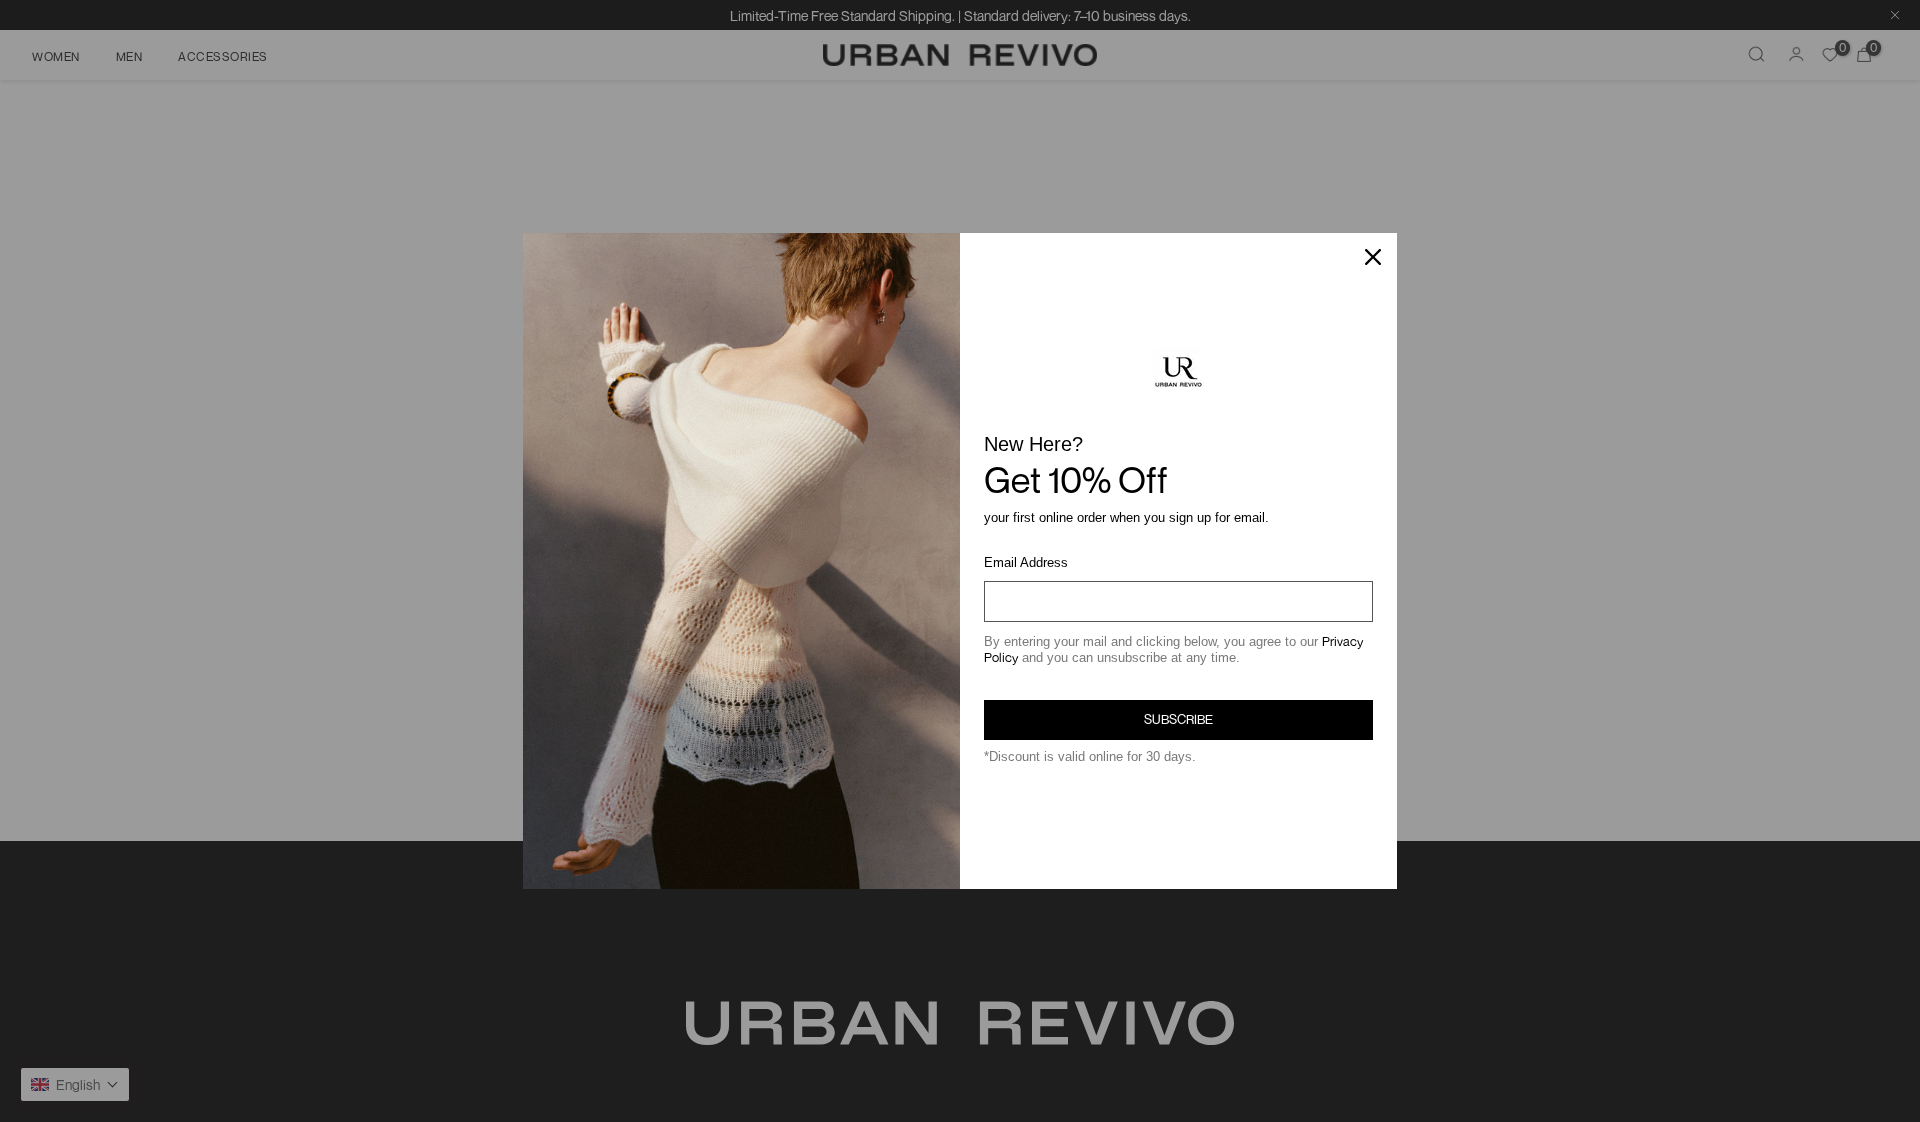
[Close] (1373, 257)
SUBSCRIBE (1178, 719)
